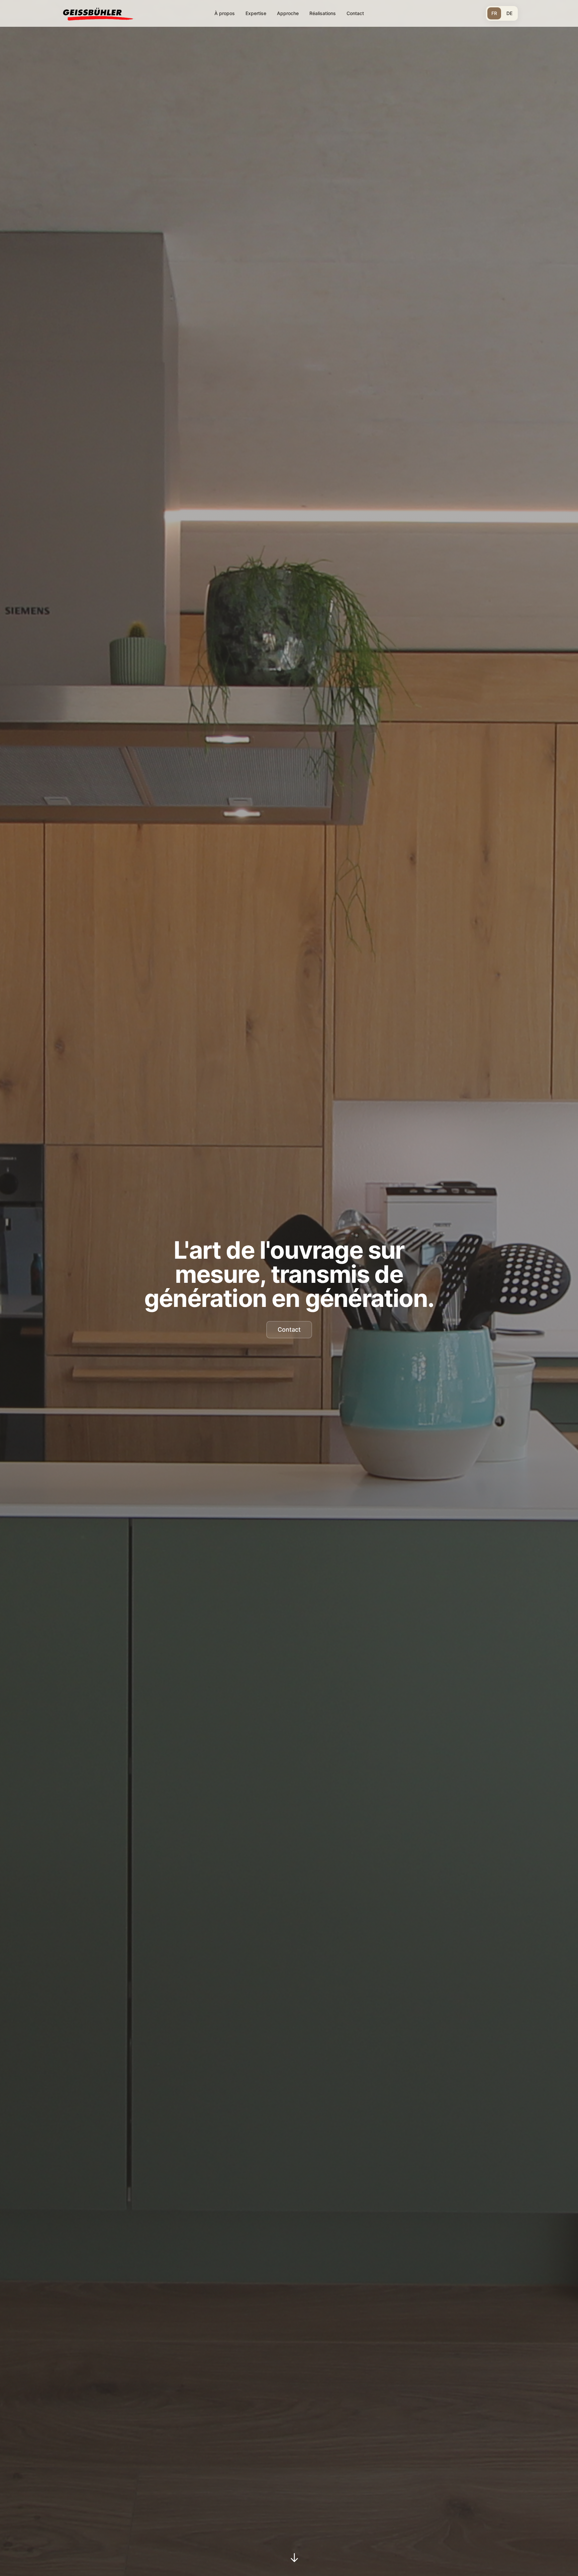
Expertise (256, 13)
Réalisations (323, 13)
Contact (355, 13)
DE (509, 13)
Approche (288, 13)
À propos (225, 13)
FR (494, 13)
